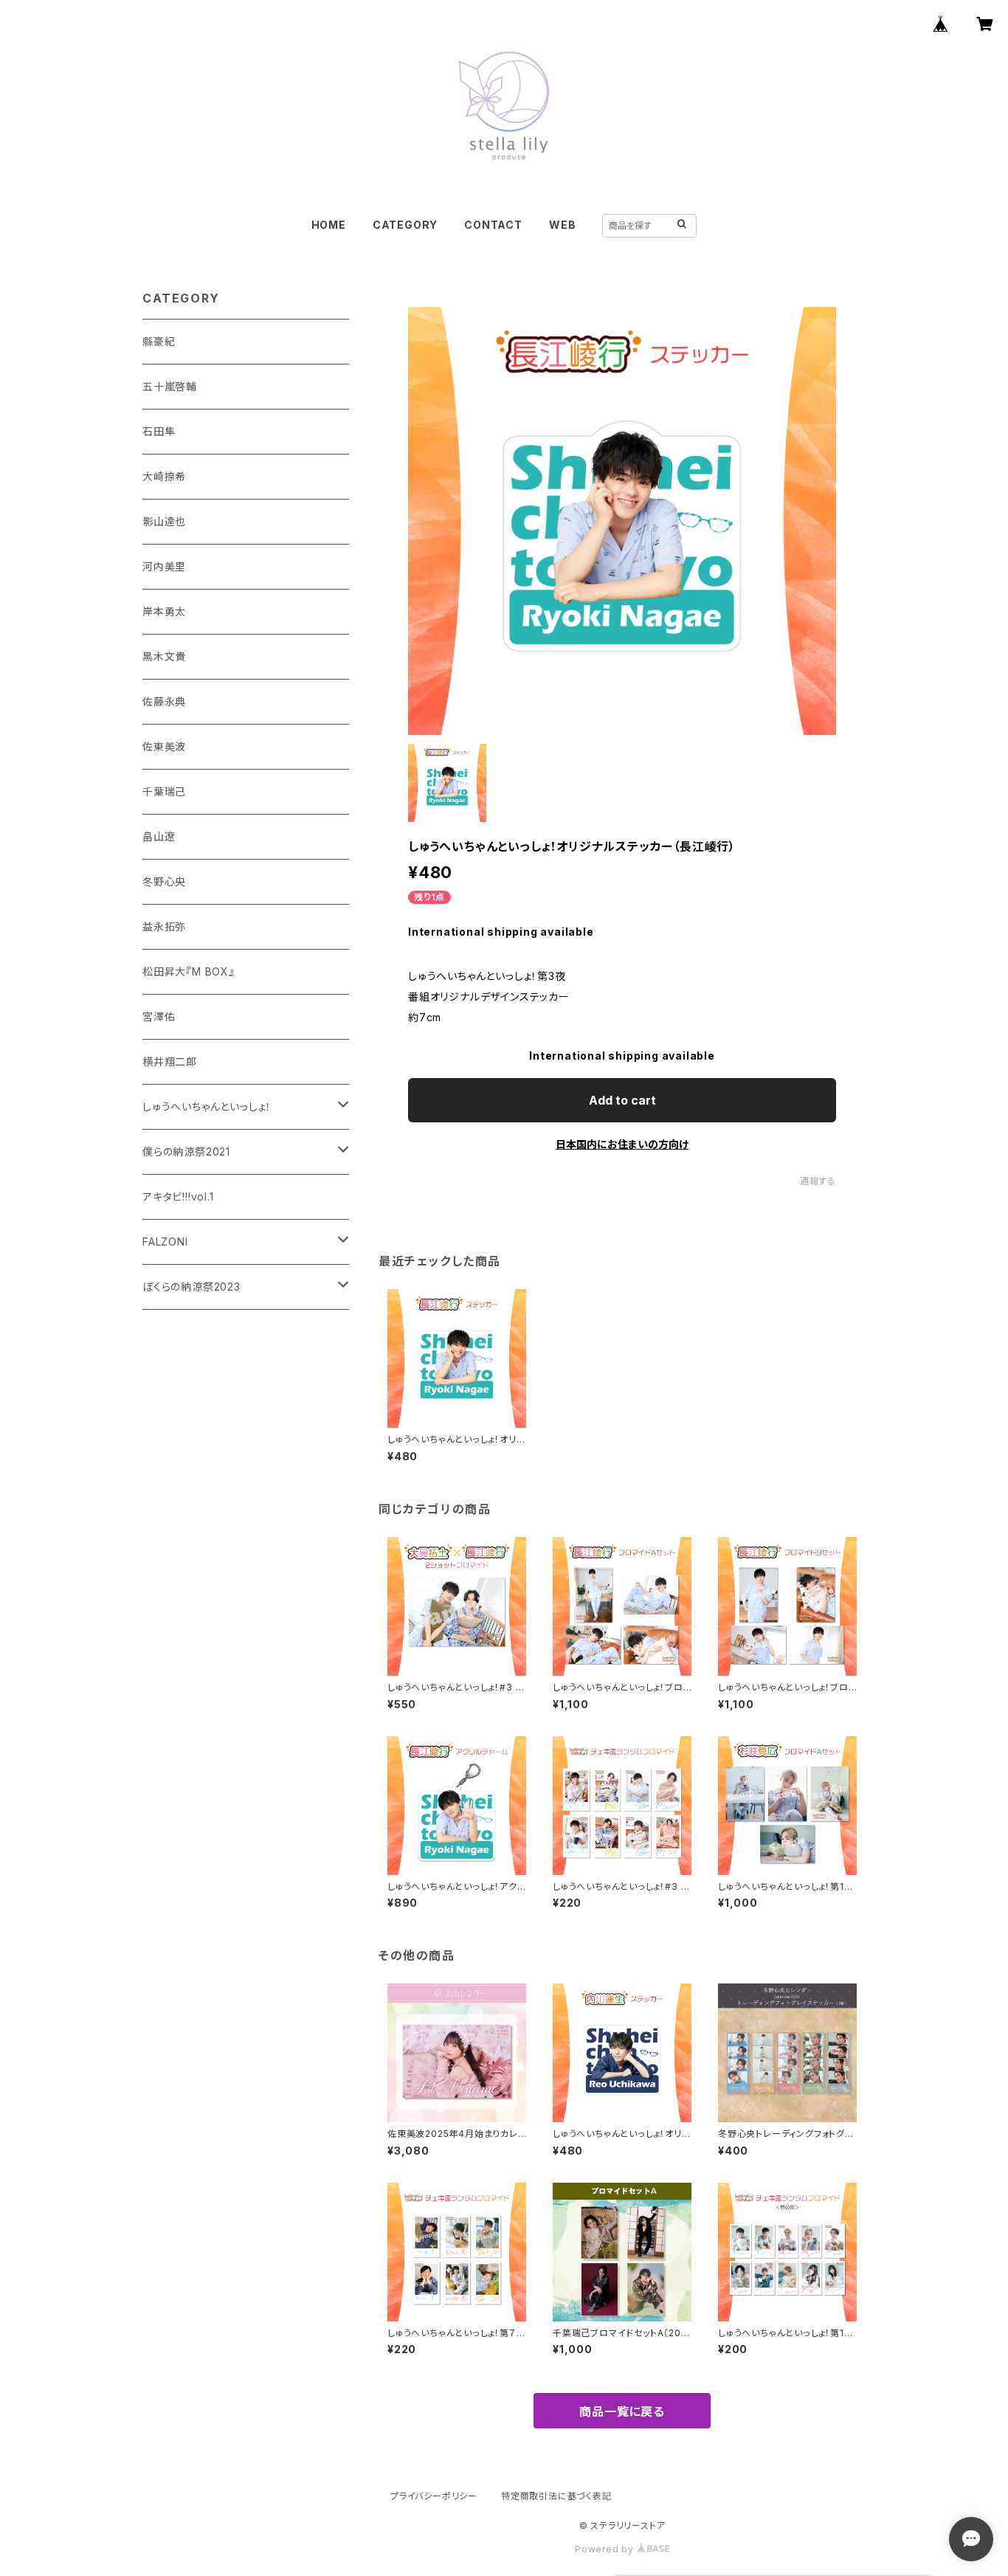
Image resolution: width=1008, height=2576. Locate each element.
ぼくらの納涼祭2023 (191, 1287)
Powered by (606, 2549)
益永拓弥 (164, 926)
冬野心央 (164, 881)
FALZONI (165, 1242)
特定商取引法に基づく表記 (556, 2496)
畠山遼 (159, 836)
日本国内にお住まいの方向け (622, 1144)
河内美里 (164, 566)
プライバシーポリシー (434, 2496)
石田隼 (159, 431)
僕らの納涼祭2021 (186, 1151)
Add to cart (622, 1100)
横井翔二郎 (170, 1061)
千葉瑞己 (164, 791)
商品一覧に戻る (622, 2411)
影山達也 (164, 521)
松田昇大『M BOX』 (189, 971)
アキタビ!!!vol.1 (178, 1197)
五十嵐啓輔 (170, 386)
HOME (329, 225)
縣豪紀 (159, 341)
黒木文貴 (164, 656)
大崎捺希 (164, 476)
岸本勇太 (164, 611)
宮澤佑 (159, 1016)
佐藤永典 (164, 701)
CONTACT (493, 225)
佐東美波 (164, 746)
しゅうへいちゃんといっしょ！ (207, 1106)
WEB (562, 225)
